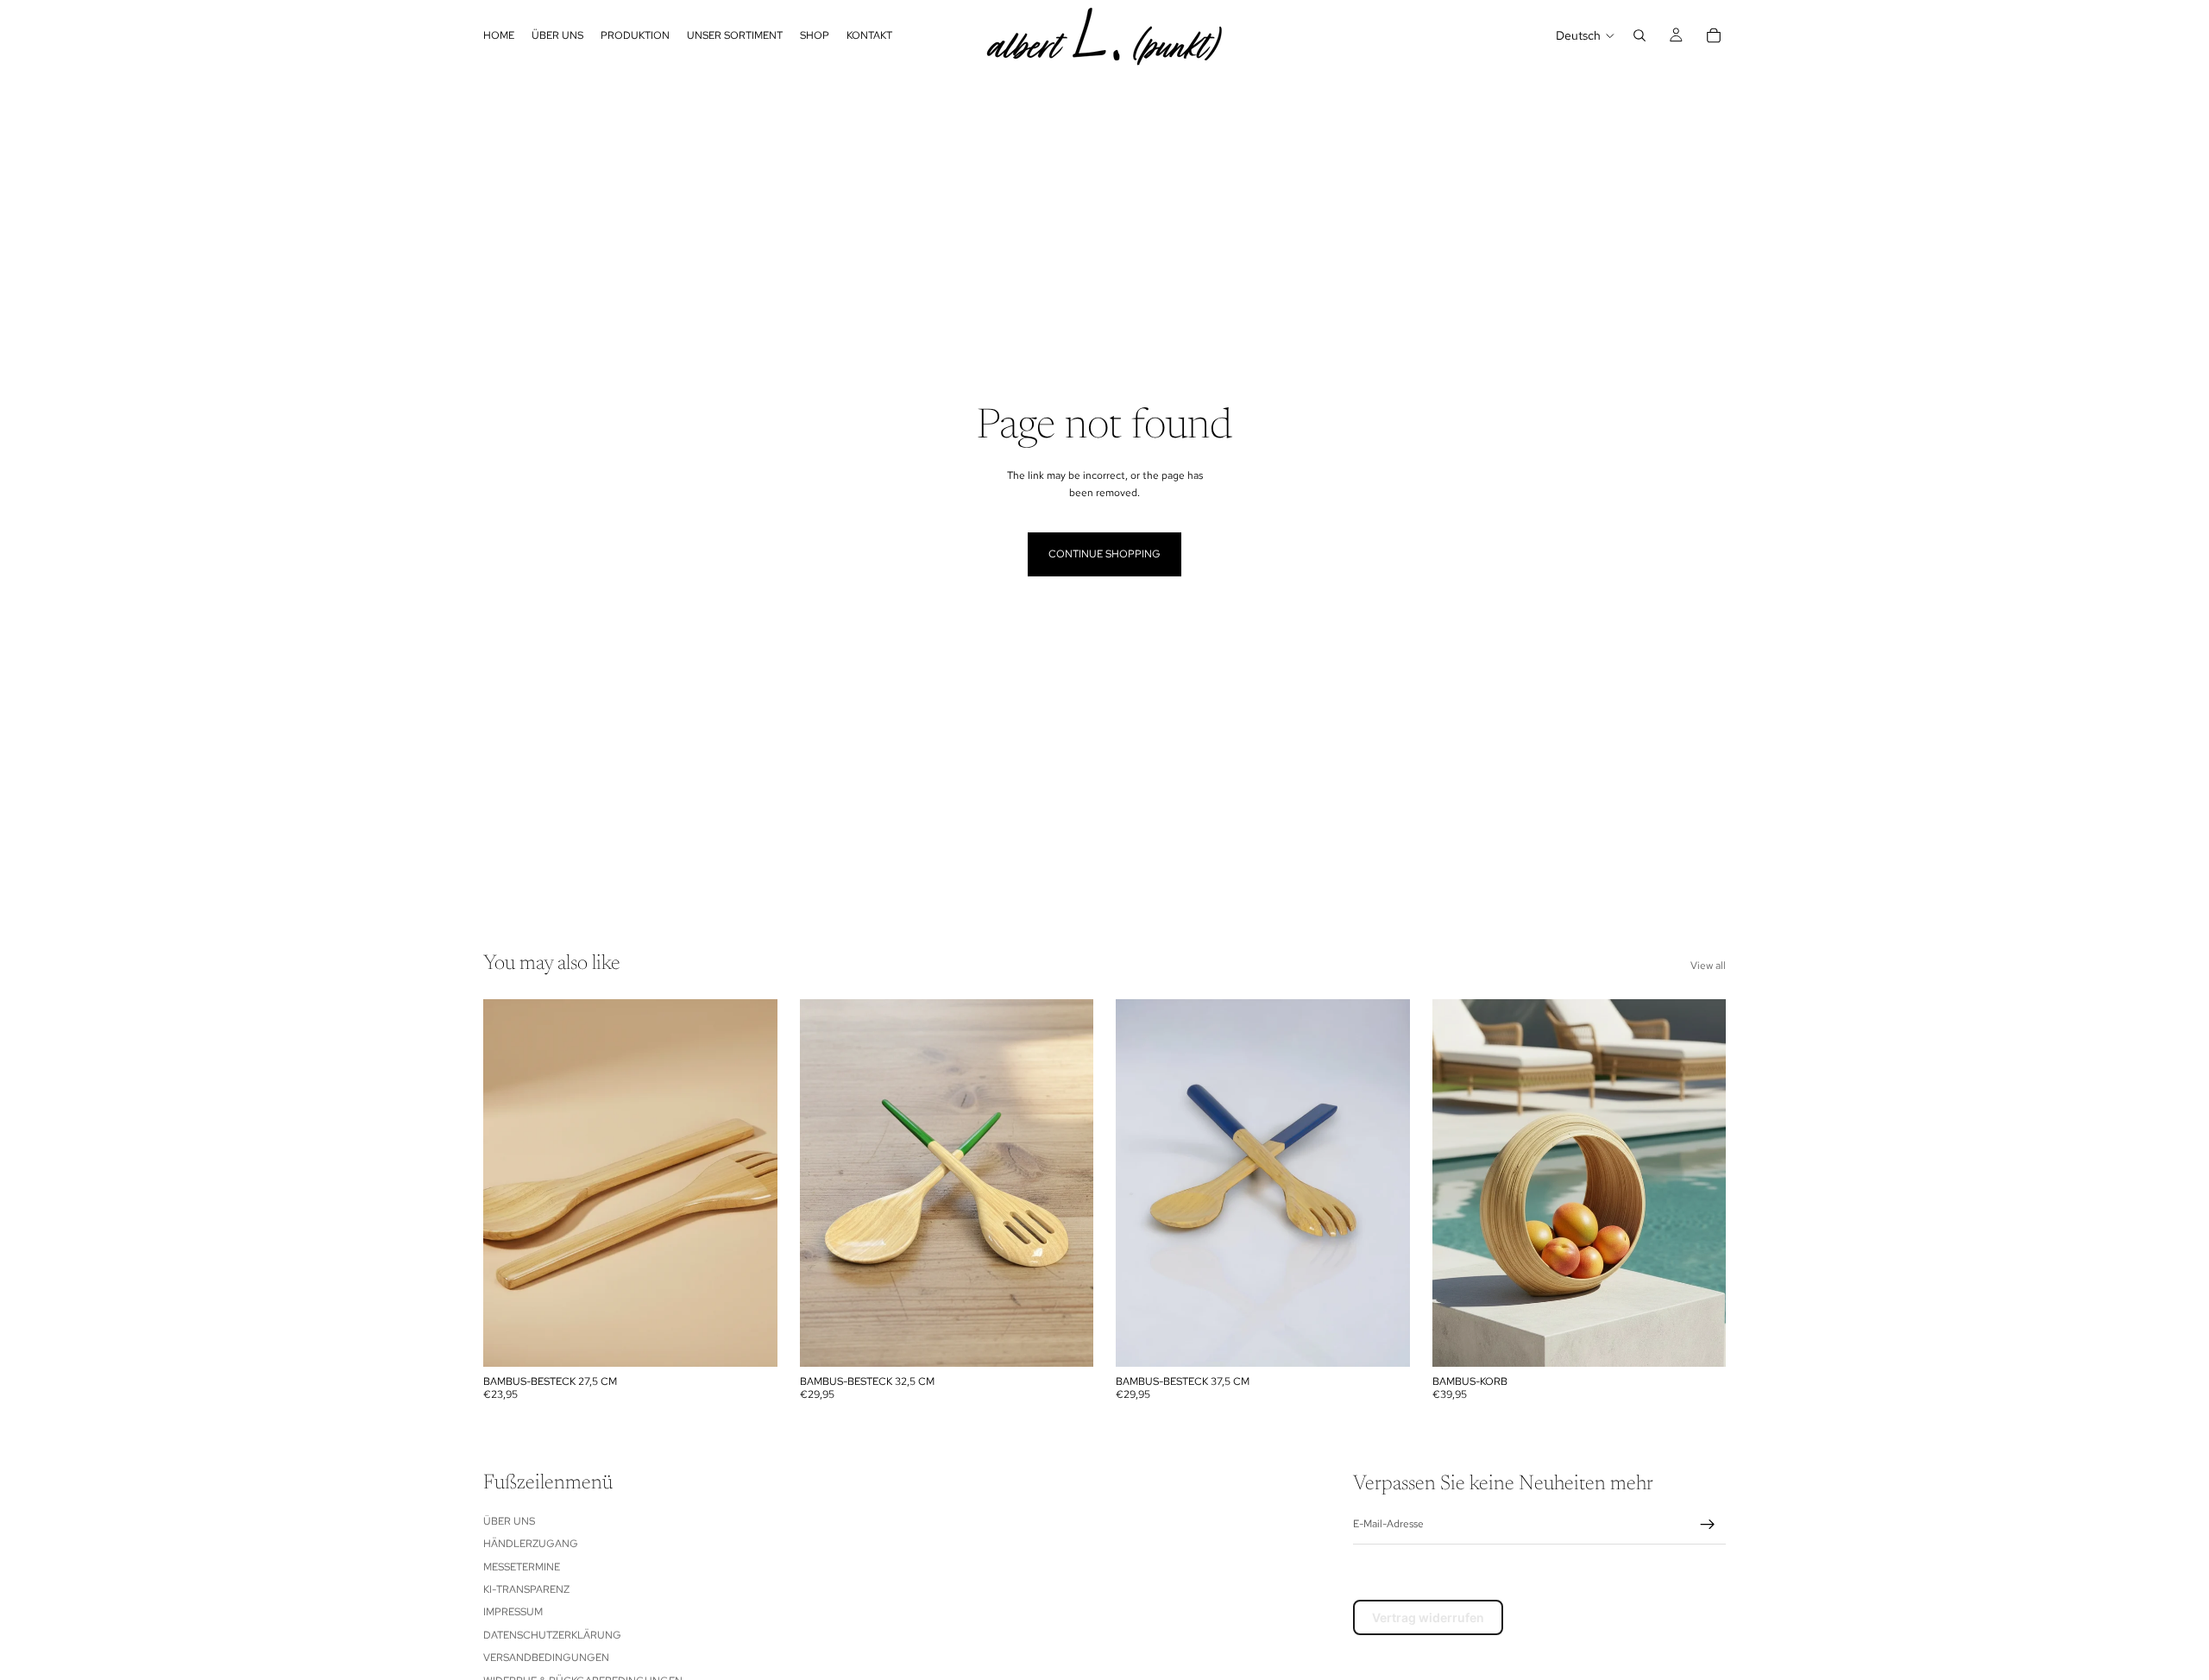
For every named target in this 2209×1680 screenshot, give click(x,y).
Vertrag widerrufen (1428, 1617)
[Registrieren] (1708, 1525)
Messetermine (522, 1566)
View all (1708, 966)
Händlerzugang (531, 1544)
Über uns (509, 1521)
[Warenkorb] (1714, 35)
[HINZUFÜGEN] (1699, 1340)
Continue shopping (1104, 554)
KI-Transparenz (526, 1589)
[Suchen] (1639, 35)
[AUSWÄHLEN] (751, 1340)
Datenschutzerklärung (552, 1635)
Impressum (513, 1612)
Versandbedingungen (546, 1658)
